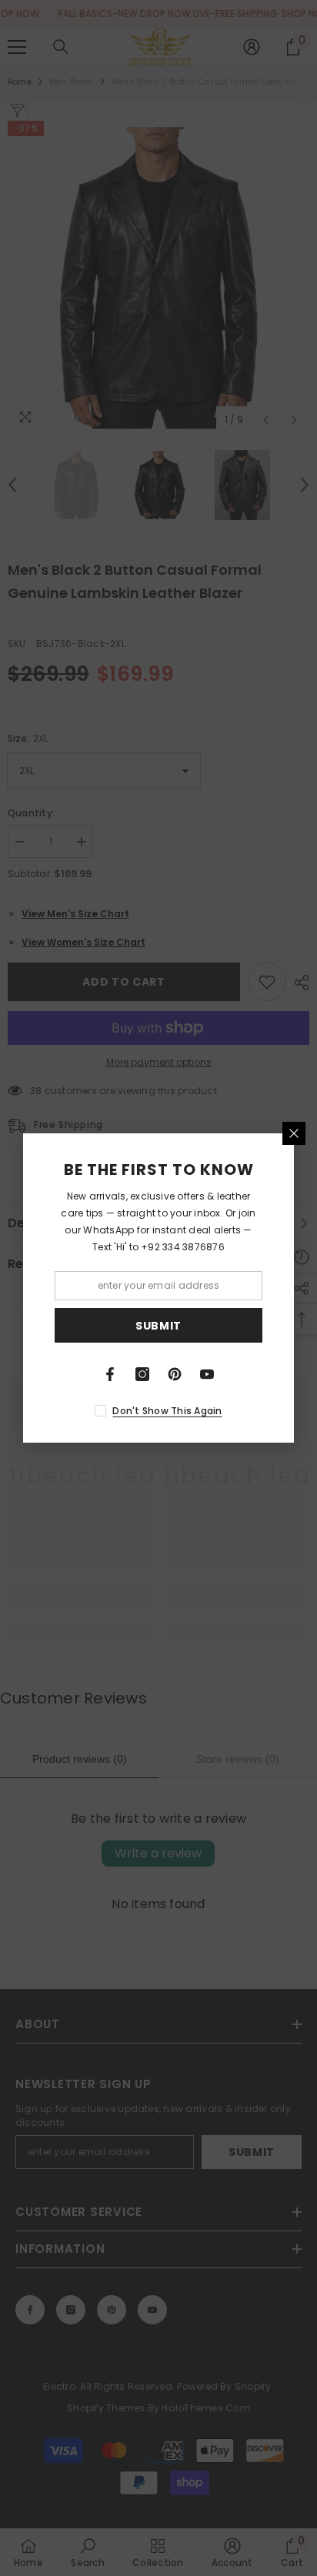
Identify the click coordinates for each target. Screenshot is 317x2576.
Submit (158, 1326)
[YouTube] (207, 1374)
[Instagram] (142, 1374)
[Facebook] (110, 1374)
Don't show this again (167, 1411)
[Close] (294, 1133)
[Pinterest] (175, 1374)
